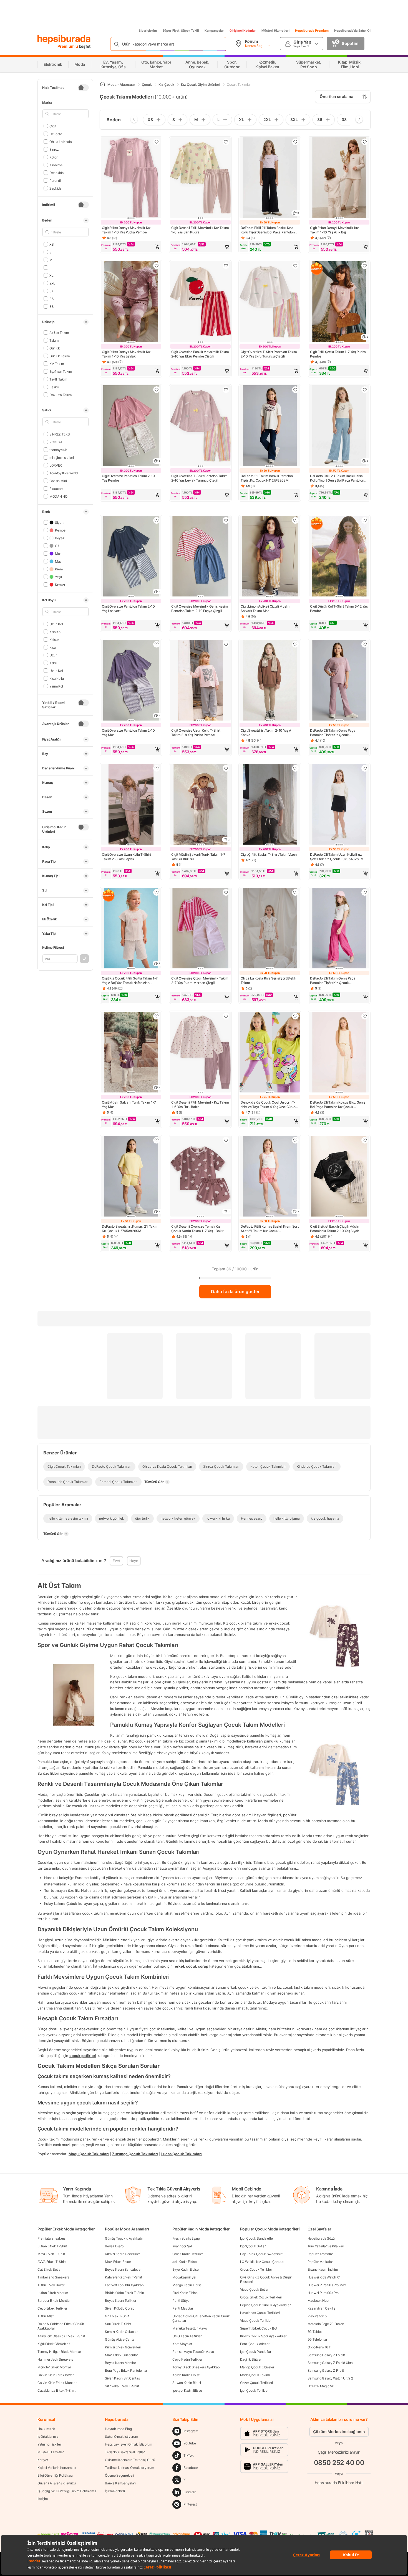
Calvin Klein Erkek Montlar (57, 2383)
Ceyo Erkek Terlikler (52, 2308)
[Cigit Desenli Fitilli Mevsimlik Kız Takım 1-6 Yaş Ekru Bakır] (200, 1053)
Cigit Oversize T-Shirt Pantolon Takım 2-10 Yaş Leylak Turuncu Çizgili (199, 478)
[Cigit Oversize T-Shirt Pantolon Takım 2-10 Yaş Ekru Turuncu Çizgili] (270, 302)
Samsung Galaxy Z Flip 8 (326, 2370)
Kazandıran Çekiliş (321, 2308)
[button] (131, 247)
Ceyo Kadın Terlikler (187, 2359)
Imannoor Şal (182, 2246)
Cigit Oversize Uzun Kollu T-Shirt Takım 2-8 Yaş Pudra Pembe (196, 733)
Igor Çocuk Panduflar (256, 2352)
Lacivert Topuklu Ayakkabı (125, 2285)
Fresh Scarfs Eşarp (186, 2238)
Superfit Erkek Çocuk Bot (259, 2328)
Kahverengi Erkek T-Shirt (124, 2277)
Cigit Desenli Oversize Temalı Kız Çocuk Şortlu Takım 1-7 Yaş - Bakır (197, 1229)
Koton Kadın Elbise (186, 2375)
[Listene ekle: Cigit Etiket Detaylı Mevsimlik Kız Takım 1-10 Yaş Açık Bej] (365, 142)
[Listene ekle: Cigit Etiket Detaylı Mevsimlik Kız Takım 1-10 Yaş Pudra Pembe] (157, 142)
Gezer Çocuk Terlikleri (256, 2383)
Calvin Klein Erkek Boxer (56, 2375)
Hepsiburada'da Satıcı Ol (352, 31)
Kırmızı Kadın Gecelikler (122, 2254)
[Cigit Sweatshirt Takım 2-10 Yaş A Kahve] (270, 681)
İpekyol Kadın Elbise (187, 2390)
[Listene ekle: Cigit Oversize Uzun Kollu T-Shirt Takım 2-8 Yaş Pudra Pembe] (226, 644)
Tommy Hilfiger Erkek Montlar (59, 2352)
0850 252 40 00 (339, 2463)
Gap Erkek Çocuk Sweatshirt (261, 2254)
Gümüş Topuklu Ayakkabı (124, 2238)
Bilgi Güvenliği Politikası (55, 2475)
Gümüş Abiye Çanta (120, 2339)
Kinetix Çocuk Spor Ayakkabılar (263, 2336)
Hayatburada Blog (118, 2429)
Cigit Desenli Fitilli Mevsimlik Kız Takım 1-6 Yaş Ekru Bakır (200, 1105)
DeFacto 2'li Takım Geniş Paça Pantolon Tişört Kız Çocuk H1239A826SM (333, 733)
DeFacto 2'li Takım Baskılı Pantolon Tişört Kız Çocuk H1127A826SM (267, 478)
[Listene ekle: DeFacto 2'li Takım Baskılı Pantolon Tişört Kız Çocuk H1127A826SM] (295, 390)
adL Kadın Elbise (184, 2262)
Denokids (56, 173)
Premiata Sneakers (51, 2238)
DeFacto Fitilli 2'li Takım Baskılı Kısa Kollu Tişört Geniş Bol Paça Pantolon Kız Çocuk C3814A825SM (268, 230)
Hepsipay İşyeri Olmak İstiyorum (129, 2444)
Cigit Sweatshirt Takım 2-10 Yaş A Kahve (266, 733)
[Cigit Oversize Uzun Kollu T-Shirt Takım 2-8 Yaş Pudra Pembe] (200, 681)
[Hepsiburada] (64, 39)
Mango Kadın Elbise (187, 2285)
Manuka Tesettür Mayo (190, 2328)
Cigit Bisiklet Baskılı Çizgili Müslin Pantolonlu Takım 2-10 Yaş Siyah (335, 1229)
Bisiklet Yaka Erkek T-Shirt (124, 2293)
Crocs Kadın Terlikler (188, 2254)
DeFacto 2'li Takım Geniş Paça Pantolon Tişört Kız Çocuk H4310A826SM (333, 981)
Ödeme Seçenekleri (119, 2475)
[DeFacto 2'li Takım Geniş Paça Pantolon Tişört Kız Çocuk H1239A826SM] (339, 681)
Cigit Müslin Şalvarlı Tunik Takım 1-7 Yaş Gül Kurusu (198, 857)
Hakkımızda (46, 2429)
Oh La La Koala (61, 141)
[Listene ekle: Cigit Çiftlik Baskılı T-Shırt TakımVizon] (295, 768)
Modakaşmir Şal (184, 2277)
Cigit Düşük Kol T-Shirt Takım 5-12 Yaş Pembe (339, 609)
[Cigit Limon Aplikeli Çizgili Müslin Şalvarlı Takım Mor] (270, 557)
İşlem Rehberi (115, 2491)
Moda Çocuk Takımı (255, 2375)
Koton (54, 157)
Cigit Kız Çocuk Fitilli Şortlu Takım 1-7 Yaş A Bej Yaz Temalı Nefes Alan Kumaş (130, 981)
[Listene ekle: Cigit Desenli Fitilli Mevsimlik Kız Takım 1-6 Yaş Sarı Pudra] (226, 142)
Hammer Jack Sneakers (55, 2359)
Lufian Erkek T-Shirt (52, 2246)
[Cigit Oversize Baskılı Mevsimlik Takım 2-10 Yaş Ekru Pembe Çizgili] (200, 302)
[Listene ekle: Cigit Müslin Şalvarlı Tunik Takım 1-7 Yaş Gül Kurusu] (226, 768)
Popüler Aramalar (320, 2254)
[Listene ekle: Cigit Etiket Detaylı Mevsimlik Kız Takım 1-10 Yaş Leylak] (157, 266)
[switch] (83, 88)
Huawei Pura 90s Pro (323, 2293)
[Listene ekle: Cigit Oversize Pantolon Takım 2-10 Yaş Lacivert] (157, 520)
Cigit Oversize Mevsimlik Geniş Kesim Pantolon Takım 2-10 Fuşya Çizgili (199, 609)
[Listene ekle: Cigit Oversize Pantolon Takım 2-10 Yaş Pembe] (157, 390)
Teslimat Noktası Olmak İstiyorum (129, 2468)
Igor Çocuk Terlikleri (255, 2390)
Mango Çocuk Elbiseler (257, 2367)
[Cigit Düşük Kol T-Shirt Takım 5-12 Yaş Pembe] (339, 557)
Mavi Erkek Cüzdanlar (121, 2355)
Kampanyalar (214, 31)
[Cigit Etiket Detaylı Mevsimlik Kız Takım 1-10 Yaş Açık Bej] (339, 178)
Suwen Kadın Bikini (187, 2383)
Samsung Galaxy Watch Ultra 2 (330, 2378)
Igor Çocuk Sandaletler (257, 2238)
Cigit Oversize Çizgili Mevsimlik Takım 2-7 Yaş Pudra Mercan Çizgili (200, 980)
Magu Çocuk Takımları (89, 2154)
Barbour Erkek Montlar (54, 2301)
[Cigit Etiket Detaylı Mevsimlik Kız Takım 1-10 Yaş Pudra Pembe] (131, 178)
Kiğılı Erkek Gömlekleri (54, 2344)
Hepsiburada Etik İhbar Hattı (339, 2483)
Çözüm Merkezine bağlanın (339, 2432)
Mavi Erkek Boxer (118, 2262)
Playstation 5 (317, 2316)
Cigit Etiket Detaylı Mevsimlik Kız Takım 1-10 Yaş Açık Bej (334, 230)
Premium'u (68, 46)
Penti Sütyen (182, 2301)
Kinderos (56, 165)
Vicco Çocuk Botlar (254, 2289)
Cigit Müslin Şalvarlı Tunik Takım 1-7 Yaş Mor (129, 1105)
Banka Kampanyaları (120, 2483)
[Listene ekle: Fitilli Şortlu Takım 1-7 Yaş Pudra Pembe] (365, 266)
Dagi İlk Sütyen (251, 2359)
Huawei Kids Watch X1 (324, 2277)
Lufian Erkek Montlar (53, 2293)
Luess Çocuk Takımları (182, 2154)
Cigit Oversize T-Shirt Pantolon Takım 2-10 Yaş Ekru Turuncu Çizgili (269, 354)
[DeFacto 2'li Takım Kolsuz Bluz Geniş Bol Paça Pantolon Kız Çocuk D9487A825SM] (339, 1053)
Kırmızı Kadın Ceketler (121, 2332)
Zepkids (55, 188)
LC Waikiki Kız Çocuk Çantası (262, 2262)
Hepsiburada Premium (312, 31)
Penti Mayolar (183, 2308)
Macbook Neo (318, 2301)
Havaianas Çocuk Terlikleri (260, 2313)
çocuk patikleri (83, 2055)
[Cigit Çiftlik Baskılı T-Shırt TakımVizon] (270, 805)
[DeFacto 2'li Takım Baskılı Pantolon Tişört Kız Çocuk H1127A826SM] (270, 426)
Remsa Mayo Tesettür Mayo (193, 2352)
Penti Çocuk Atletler (255, 2344)
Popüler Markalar (320, 2262)
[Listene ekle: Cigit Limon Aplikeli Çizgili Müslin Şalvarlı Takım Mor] (295, 520)
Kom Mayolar (182, 2344)
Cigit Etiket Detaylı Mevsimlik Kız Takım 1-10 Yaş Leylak (126, 354)
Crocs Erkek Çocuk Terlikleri (261, 2297)
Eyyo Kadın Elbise (185, 2269)
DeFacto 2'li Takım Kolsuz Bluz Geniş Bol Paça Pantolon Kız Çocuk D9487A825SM (338, 1105)
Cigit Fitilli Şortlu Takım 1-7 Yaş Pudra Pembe (338, 354)
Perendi (55, 180)
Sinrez (54, 149)
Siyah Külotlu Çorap (119, 2308)
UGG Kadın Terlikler (187, 2336)
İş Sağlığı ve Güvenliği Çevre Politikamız (67, 2491)
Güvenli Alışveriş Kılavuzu (56, 2483)
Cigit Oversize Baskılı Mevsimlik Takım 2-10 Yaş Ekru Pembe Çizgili (200, 354)
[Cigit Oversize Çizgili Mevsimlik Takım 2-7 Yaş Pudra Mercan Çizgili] (200, 929)
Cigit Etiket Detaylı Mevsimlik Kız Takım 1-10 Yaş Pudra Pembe (126, 230)
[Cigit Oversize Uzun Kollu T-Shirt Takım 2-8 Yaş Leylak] (131, 805)
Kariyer (43, 2460)
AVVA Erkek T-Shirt (52, 2262)
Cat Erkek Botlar (49, 2269)
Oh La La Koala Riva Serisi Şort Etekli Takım (268, 980)
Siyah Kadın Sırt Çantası (123, 2378)
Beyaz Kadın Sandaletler (123, 2269)
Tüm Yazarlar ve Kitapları (326, 2246)
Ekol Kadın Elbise (185, 2293)
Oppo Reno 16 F (319, 2347)
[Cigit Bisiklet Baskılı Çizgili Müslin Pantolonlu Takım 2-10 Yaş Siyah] (339, 1177)
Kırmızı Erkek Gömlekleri (123, 2347)
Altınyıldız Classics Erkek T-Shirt (61, 2336)
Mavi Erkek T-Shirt (51, 2254)
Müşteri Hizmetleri (275, 31)
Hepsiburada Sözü (321, 2238)
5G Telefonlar (317, 2339)
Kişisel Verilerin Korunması (57, 2468)
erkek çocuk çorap (192, 1966)
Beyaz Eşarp (114, 2246)
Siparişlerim (148, 31)
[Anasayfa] (102, 85)
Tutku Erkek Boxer (51, 2285)
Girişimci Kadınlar (243, 31)
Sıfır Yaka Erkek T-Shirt (122, 2386)
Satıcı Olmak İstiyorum (121, 2437)
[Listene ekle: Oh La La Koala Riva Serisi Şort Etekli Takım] (295, 892)
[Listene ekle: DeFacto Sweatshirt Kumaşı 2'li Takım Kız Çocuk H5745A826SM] (157, 1140)
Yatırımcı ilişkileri (50, 2444)
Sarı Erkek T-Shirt (118, 2324)
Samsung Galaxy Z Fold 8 (326, 2355)
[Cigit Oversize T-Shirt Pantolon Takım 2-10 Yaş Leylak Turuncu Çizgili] (200, 426)
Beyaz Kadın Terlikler (121, 2301)
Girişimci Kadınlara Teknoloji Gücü (130, 2460)
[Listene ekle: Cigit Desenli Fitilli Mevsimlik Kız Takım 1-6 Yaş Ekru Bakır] (226, 1016)
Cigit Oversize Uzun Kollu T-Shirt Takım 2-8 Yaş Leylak (126, 857)
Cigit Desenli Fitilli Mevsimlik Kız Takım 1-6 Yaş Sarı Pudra (200, 230)
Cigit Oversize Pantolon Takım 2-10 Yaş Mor (128, 733)
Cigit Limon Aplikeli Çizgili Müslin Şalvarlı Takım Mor (265, 609)
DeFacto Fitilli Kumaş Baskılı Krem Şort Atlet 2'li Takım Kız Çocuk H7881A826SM (270, 1229)
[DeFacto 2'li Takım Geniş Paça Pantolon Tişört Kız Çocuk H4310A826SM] (339, 929)
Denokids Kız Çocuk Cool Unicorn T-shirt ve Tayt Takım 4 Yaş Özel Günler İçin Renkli (269, 1105)
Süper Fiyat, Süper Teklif (181, 31)
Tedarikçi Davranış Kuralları (125, 2452)
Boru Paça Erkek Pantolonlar (126, 2370)
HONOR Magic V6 (321, 2386)
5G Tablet (315, 2332)
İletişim (43, 2499)
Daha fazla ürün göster (235, 1291)
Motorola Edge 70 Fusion (326, 2324)
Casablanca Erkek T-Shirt (56, 2390)
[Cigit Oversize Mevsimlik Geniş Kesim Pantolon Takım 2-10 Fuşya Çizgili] (200, 557)
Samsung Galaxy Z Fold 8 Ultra (330, 2363)
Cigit (53, 126)
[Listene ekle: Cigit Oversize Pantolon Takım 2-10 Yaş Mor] (157, 644)
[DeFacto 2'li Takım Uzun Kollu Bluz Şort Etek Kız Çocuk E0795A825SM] (339, 805)
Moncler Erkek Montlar (54, 2367)
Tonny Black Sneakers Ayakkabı (196, 2367)
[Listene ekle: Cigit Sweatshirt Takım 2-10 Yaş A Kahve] (295, 644)
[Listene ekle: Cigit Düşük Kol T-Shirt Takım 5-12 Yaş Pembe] (365, 520)
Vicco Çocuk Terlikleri (256, 2321)
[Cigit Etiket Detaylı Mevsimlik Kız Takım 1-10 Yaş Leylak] (131, 302)
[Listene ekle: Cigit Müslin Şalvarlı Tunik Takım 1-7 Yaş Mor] (157, 1016)
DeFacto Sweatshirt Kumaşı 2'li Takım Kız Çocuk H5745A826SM (130, 1229)
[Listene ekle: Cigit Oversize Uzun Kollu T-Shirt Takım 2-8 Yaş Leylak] (157, 768)
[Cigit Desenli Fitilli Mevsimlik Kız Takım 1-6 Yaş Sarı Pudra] (200, 178)
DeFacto (56, 134)
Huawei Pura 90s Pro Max (327, 2285)
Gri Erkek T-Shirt (117, 2316)
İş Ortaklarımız (48, 2437)
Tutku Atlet (46, 2316)
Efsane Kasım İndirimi (323, 2269)
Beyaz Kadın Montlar (120, 2363)
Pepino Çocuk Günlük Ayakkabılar (265, 2305)
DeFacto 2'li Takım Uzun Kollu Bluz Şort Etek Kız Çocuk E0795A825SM (337, 857)
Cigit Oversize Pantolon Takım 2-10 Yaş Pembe (128, 478)
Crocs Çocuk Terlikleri (256, 2269)
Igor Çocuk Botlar (253, 2246)
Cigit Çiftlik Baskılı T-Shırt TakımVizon (269, 854)
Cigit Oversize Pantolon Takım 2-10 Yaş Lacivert (128, 609)
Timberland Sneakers (53, 2277)
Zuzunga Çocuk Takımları (135, 2154)
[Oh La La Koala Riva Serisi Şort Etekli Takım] (270, 929)
